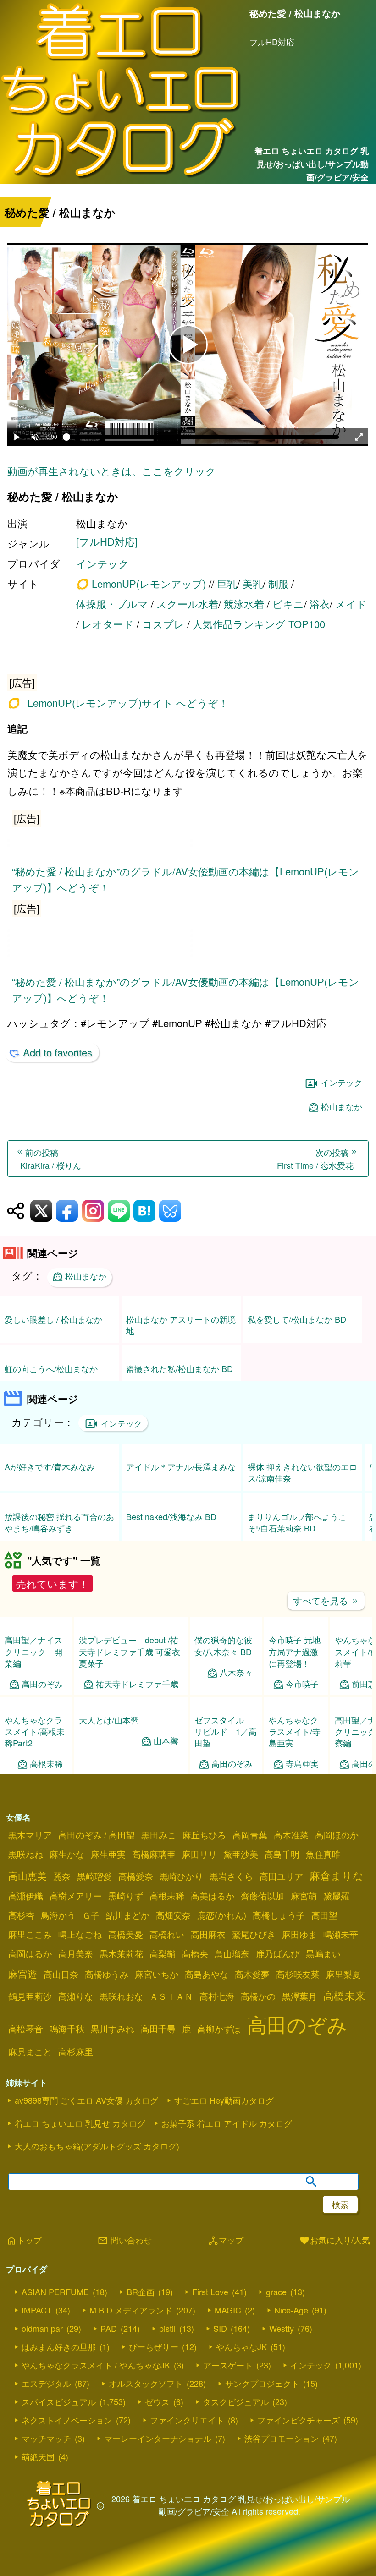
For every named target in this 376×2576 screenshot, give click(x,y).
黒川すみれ (113, 2029)
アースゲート (228, 2365)
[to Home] (121, 178)
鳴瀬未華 (341, 1934)
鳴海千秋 (67, 2029)
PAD (109, 2328)
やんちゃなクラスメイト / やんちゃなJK (96, 2365)
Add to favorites (58, 1052)
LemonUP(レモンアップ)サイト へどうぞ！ (128, 703)
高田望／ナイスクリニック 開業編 (33, 1651)
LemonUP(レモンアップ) (149, 584)
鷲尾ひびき (254, 1934)
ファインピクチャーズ (299, 2420)
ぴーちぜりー (154, 2346)
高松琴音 (26, 2029)
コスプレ (163, 624)
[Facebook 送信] (67, 1211)
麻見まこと (30, 2051)
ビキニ (288, 604)
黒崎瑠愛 (94, 1876)
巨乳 (227, 583)
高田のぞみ (42, 1684)
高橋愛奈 (136, 1876)
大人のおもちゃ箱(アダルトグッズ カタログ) (97, 2146)
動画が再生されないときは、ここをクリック (112, 471)
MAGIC (228, 2310)
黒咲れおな (121, 1996)
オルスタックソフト (146, 2383)
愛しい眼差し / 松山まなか (53, 1319)
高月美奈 (76, 1953)
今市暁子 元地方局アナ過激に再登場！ (295, 1651)
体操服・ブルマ (112, 604)
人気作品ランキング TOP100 (259, 624)
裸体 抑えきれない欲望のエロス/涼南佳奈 (302, 1472)
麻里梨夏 (343, 1974)
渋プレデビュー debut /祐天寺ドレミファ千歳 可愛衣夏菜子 (130, 1651)
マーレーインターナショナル (158, 2438)
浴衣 (320, 604)
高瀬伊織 (26, 1896)
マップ (226, 2241)
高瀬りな (76, 1996)
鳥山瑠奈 (232, 1953)
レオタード (108, 624)
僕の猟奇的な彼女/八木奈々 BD (223, 1645)
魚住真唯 (323, 1854)
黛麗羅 (336, 1896)
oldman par (42, 2328)
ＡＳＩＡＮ (171, 1996)
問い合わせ (124, 2241)
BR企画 (141, 2292)
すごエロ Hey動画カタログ (224, 2100)
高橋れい (167, 1934)
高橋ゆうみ (107, 1974)
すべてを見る (326, 1600)
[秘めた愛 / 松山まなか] (188, 681)
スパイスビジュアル (59, 2401)
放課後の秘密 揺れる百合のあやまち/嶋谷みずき (59, 1522)
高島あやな (207, 1974)
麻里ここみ (30, 1934)
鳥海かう (58, 1915)
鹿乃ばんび (278, 1953)
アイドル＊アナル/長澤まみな (181, 1466)
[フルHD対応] (107, 541)
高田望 (324, 1915)
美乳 (253, 583)
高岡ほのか (337, 1835)
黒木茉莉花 (121, 1953)
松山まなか (342, 1107)
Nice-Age (291, 2310)
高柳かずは (219, 2029)
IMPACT (37, 2310)
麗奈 (62, 1876)
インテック (102, 563)
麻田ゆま (299, 1934)
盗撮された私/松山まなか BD (180, 1368)
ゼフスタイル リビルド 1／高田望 (226, 1731)
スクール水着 (187, 604)
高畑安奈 (173, 1915)
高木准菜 (291, 1835)
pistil (167, 2328)
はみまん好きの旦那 (59, 2346)
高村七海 (217, 1996)
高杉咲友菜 (298, 1974)
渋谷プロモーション (282, 2438)
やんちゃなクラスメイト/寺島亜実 (295, 1731)
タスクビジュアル (236, 2401)
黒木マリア (30, 1835)
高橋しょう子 (279, 1915)
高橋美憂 (126, 1934)
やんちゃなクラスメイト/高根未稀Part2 (35, 1731)
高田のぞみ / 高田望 (97, 1835)
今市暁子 (302, 1684)
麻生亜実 (108, 1854)
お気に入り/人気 (335, 2241)
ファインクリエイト (187, 2420)
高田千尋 (158, 2029)
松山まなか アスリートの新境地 (181, 1325)
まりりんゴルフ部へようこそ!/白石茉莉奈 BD (297, 1522)
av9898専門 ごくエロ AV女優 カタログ (86, 2100)
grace (276, 2292)
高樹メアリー (76, 1896)
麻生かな (67, 1854)
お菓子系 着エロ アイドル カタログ (227, 2123)
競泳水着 (244, 604)
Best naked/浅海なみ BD (171, 1516)
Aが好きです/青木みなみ (50, 1466)
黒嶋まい (323, 1953)
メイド (351, 604)
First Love (210, 2292)
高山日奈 (61, 1974)
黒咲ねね (26, 1854)
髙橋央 (195, 1953)
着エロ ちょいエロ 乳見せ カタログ (80, 2123)
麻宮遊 (23, 1974)
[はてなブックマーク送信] (144, 1211)
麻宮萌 (304, 1896)
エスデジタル (46, 2383)
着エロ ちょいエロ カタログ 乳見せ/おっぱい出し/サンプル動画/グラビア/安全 (311, 164)
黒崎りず (126, 1896)
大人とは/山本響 (109, 1720)
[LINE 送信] (119, 1211)
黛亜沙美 (241, 1854)
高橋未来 (344, 1995)
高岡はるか (30, 1953)
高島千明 (282, 1854)
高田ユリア (281, 1876)
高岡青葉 (250, 1835)
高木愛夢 (252, 1974)
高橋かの (258, 1996)
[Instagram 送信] (93, 1211)
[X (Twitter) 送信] (41, 1211)
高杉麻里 (76, 2051)
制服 (278, 583)
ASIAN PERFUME (55, 2292)
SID (220, 2328)
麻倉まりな (337, 1875)
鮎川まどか (128, 1915)
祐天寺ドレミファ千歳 (137, 1684)
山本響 (166, 1741)
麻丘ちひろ (204, 1835)
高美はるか (213, 1896)
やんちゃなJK (241, 2346)
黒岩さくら (231, 1876)
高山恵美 (28, 1876)
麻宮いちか (157, 1974)
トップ (24, 2241)
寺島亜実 (302, 1764)
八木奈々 (236, 1672)
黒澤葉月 (299, 1996)
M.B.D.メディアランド (131, 2310)
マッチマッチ (46, 2438)
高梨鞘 (163, 1953)
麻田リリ (199, 1854)
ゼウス (157, 2401)
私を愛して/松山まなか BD (297, 1319)
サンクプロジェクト (262, 2383)
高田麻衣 (208, 1934)
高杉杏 (21, 1915)
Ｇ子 (91, 1915)
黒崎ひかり (181, 1876)
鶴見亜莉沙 (30, 1996)
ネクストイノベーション (67, 2420)
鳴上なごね (80, 1934)
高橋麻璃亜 (154, 1854)
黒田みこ (159, 1835)
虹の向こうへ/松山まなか (51, 1368)
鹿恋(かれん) (222, 1915)
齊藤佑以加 (263, 1896)
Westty (282, 2328)
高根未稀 (46, 1764)
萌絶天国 (38, 2456)
